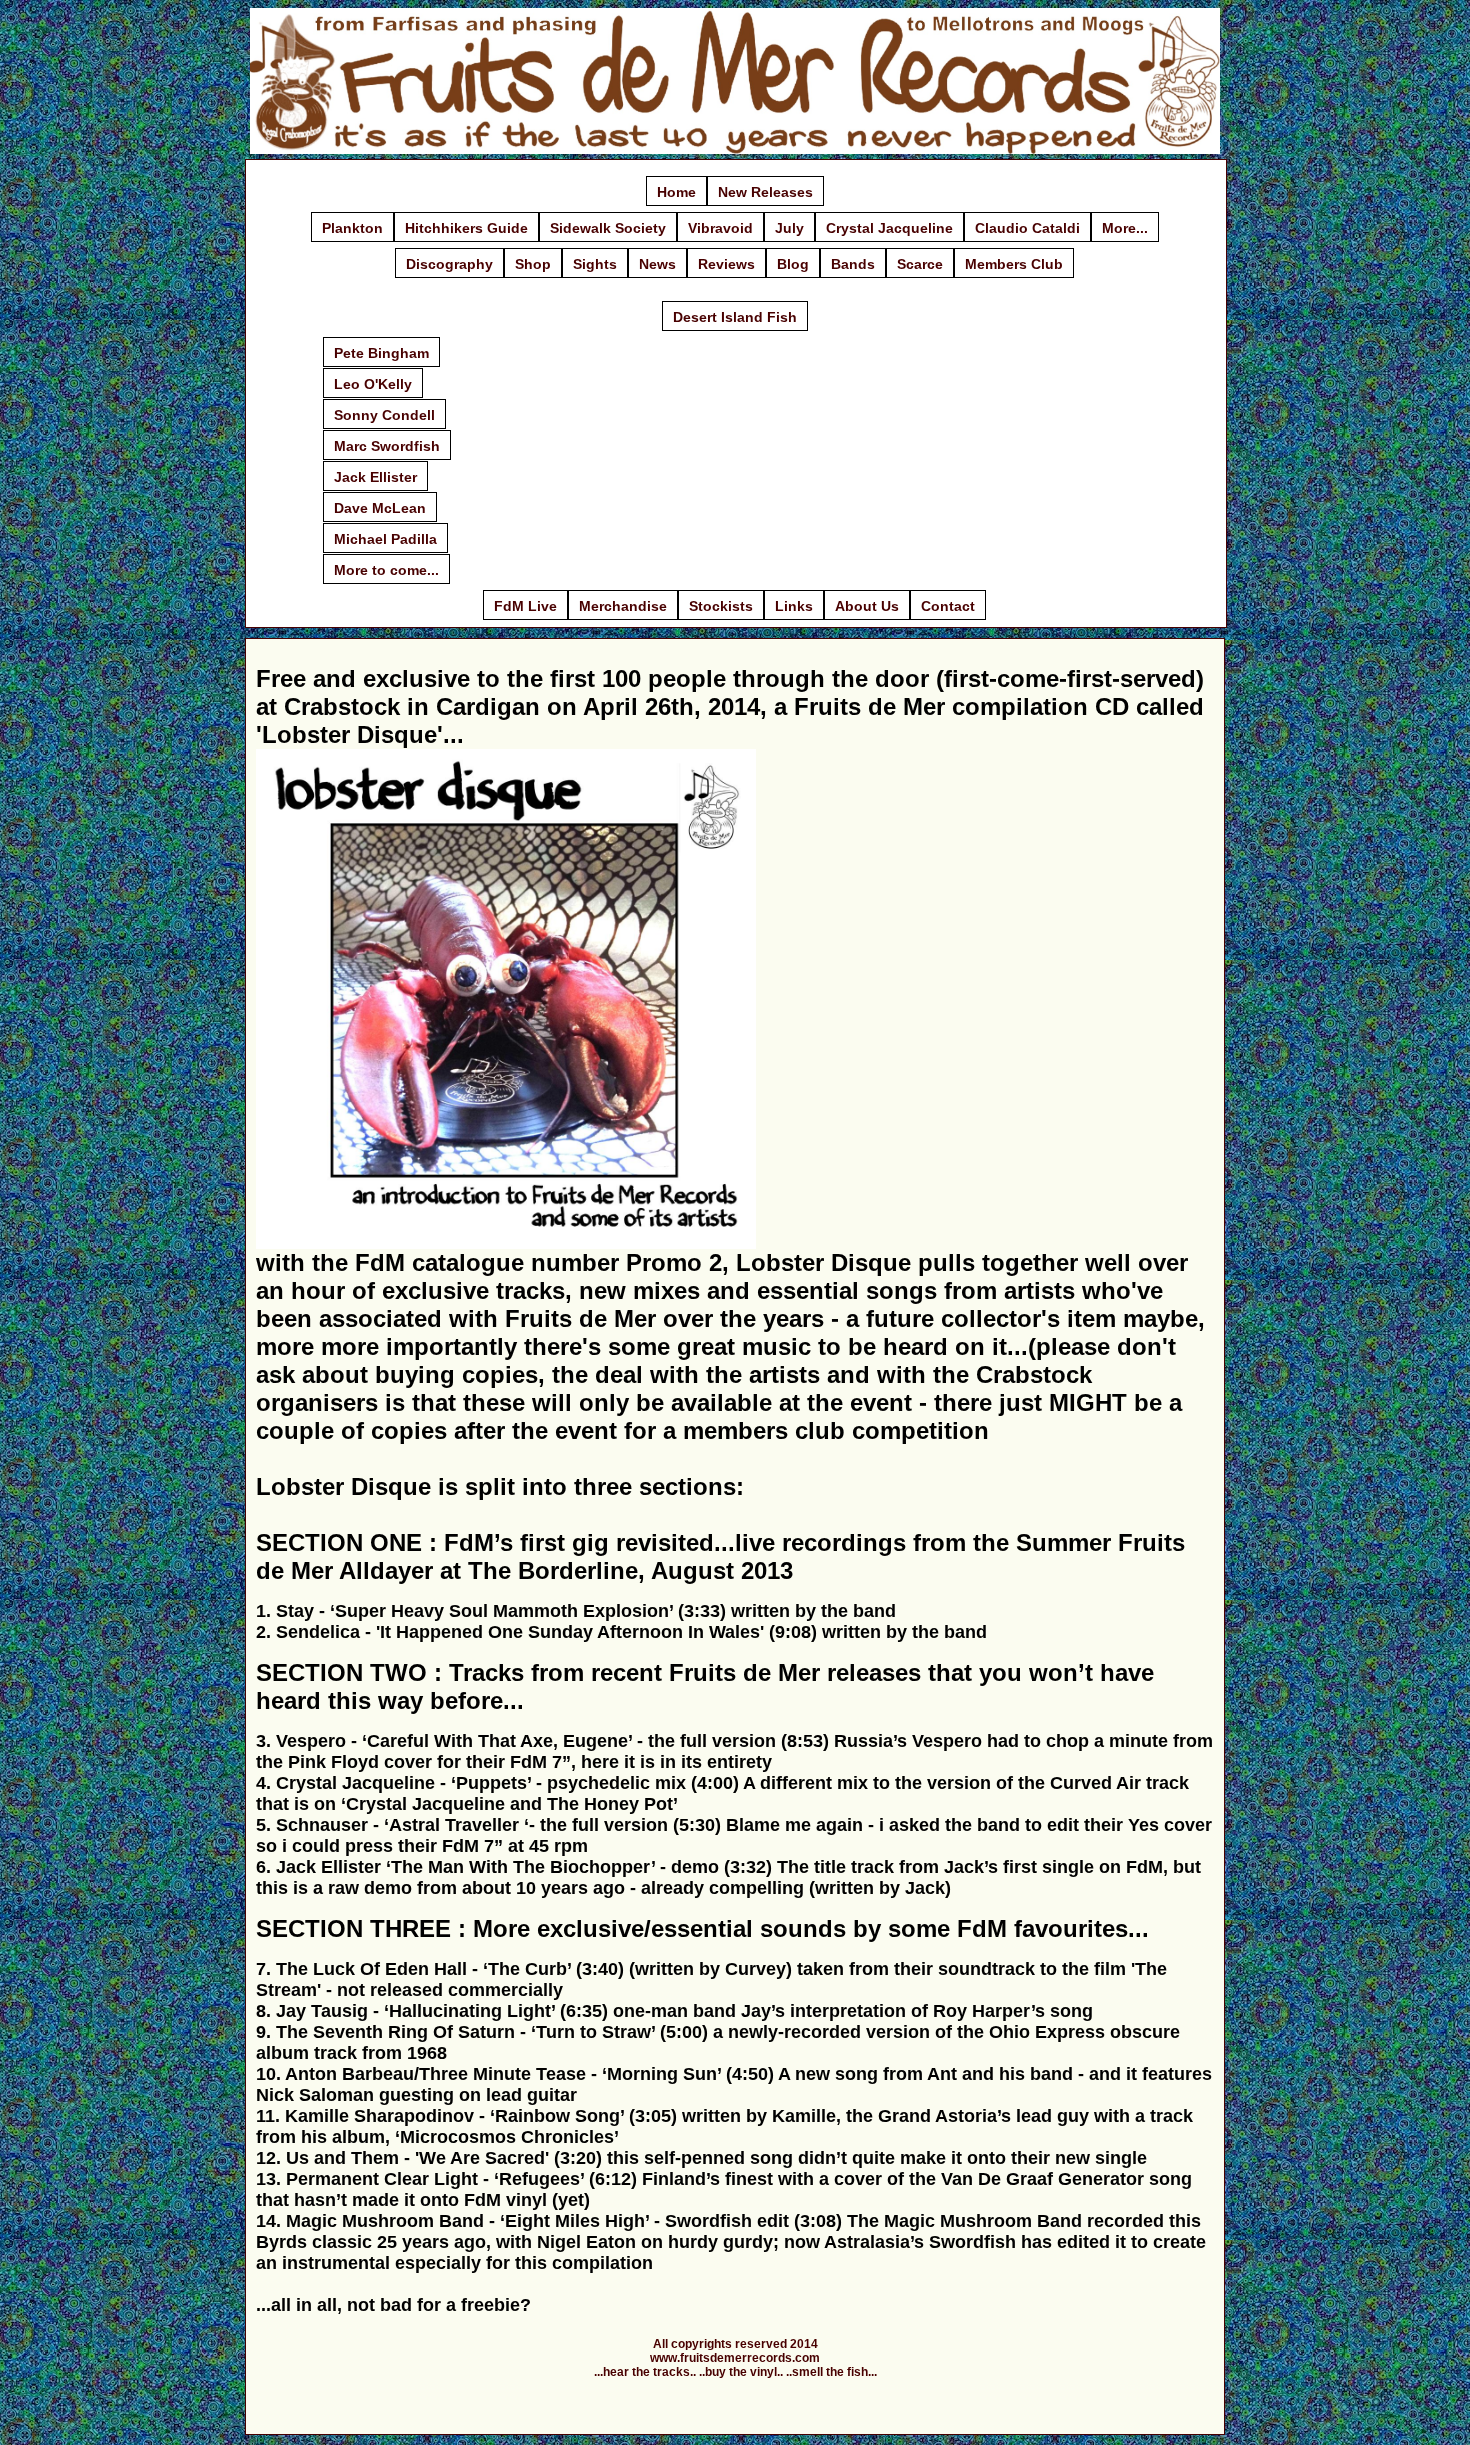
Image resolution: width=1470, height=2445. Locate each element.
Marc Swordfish (387, 446)
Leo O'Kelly (373, 384)
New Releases (765, 192)
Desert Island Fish (735, 317)
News (657, 264)
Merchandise (623, 606)
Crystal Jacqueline (889, 228)
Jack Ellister (375, 477)
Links (794, 606)
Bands (853, 264)
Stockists (721, 606)
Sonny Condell (384, 415)
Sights (595, 264)
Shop (533, 264)
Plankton (352, 228)
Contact (948, 606)
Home (676, 192)
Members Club (1014, 264)
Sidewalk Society (608, 228)
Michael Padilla (385, 539)
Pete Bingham (381, 353)
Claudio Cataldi (1027, 228)
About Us (867, 606)
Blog (793, 264)
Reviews (726, 264)
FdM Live (525, 606)
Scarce (920, 264)
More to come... (386, 570)
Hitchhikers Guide (466, 228)
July (789, 228)
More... (1125, 228)
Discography (449, 264)
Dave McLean (380, 508)
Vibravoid (720, 228)
